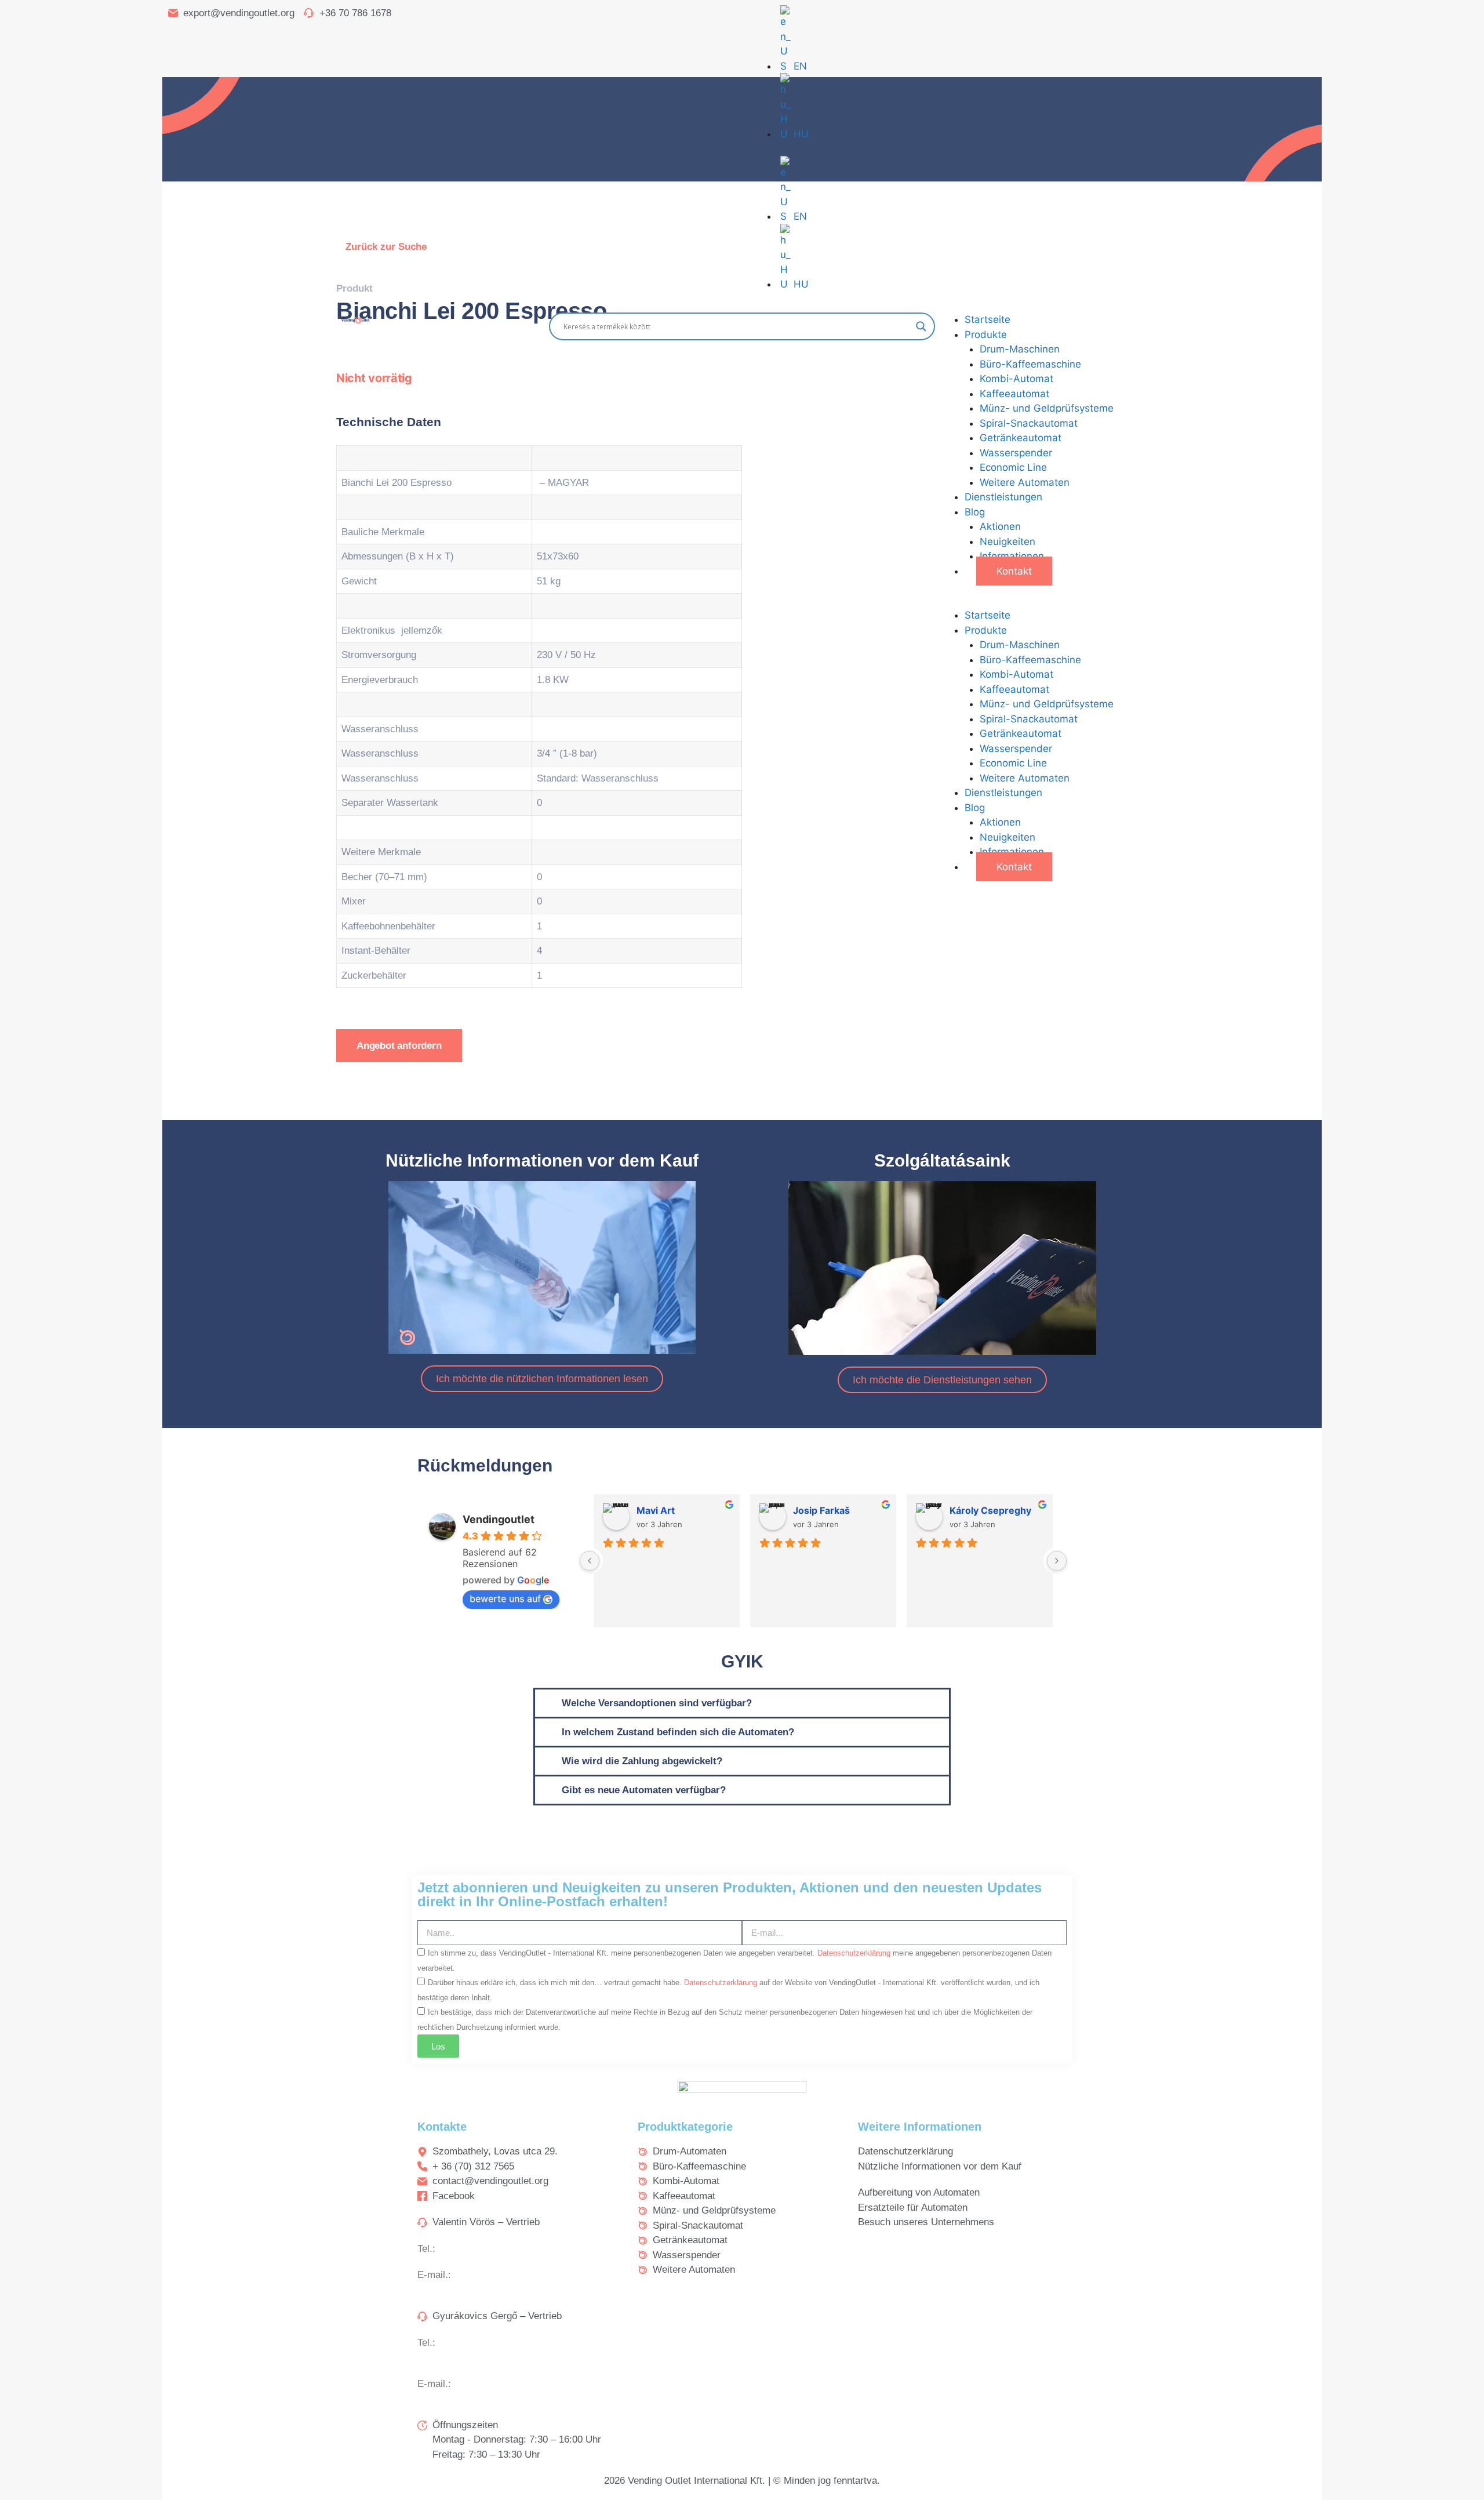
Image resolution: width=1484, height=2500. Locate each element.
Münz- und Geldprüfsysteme (1047, 408)
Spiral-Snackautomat (1029, 423)
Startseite (987, 319)
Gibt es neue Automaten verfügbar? (644, 1790)
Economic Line (1013, 467)
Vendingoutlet (499, 1519)
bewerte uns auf (505, 1598)
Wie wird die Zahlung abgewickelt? (642, 1761)
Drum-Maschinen (1020, 349)
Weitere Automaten (1025, 482)
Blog (975, 512)
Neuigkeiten (1007, 542)
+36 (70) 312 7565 (478, 2249)
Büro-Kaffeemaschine (1030, 364)
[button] (1128, 601)
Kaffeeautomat (1014, 394)
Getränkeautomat (1021, 438)
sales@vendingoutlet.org (508, 2275)
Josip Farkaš (821, 1510)
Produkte (986, 335)
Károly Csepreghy (990, 1510)
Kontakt (1014, 571)
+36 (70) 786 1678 (478, 2343)
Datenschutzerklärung (855, 1953)
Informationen (1012, 556)
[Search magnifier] (921, 326)
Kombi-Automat (1016, 379)
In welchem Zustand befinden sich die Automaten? (678, 1732)
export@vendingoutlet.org (510, 2384)
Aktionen (1000, 526)
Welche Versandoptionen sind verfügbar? (657, 1703)
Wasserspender (1016, 453)
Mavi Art (656, 1510)
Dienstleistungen (1003, 497)
